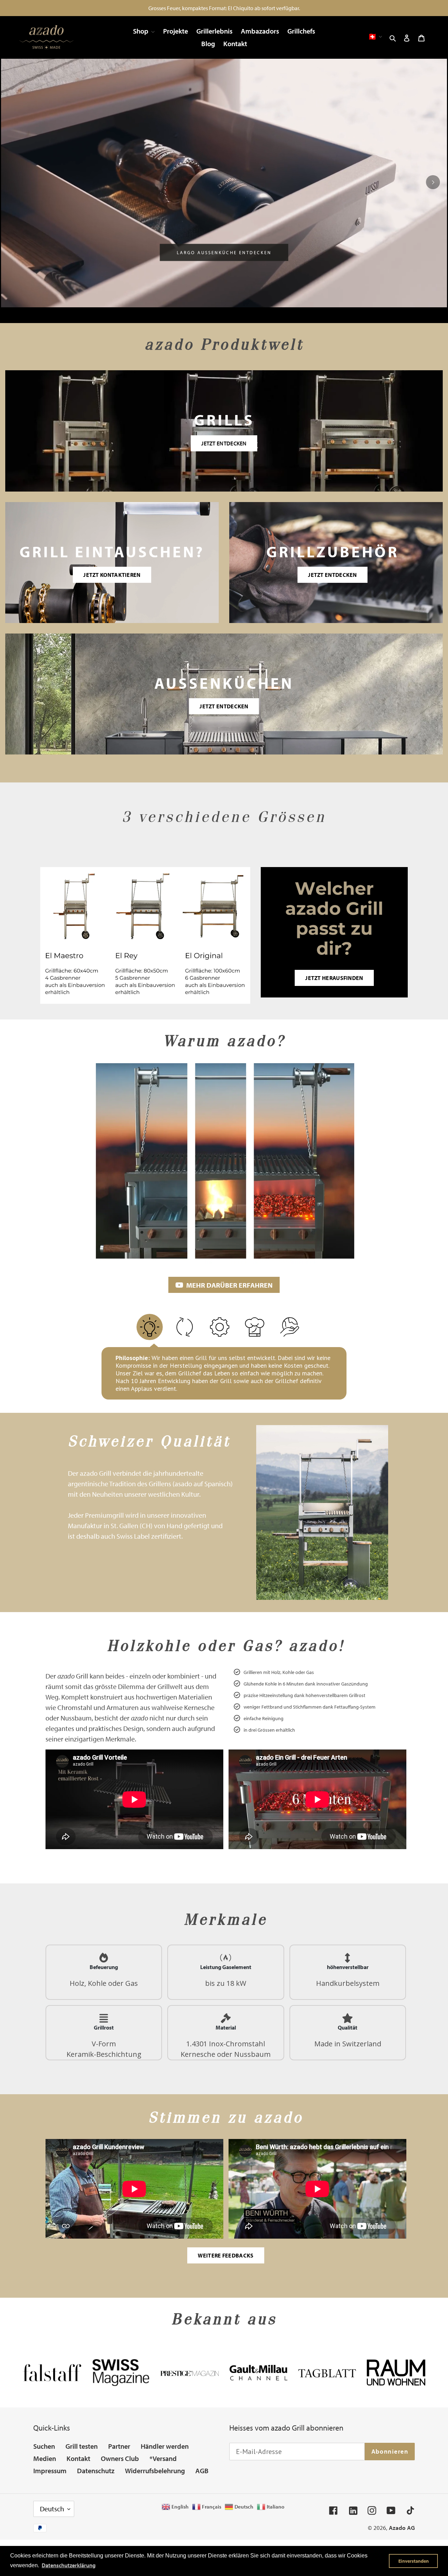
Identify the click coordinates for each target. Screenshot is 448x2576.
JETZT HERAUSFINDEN (334, 978)
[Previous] (15, 182)
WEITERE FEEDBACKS (226, 2255)
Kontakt (78, 2458)
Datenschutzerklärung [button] (69, 2565)
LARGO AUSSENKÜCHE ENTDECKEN (224, 252)
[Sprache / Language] (375, 37)
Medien (45, 2458)
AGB (202, 2471)
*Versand (163, 2458)
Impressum (50, 2471)
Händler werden (165, 2446)
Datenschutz (96, 2471)
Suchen (44, 2446)
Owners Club (120, 2458)
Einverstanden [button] (414, 2561)
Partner (119, 2446)
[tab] (198, 316)
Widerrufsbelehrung (155, 2471)
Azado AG (402, 2528)
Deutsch (52, 2509)
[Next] (433, 182)
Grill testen (82, 2446)
